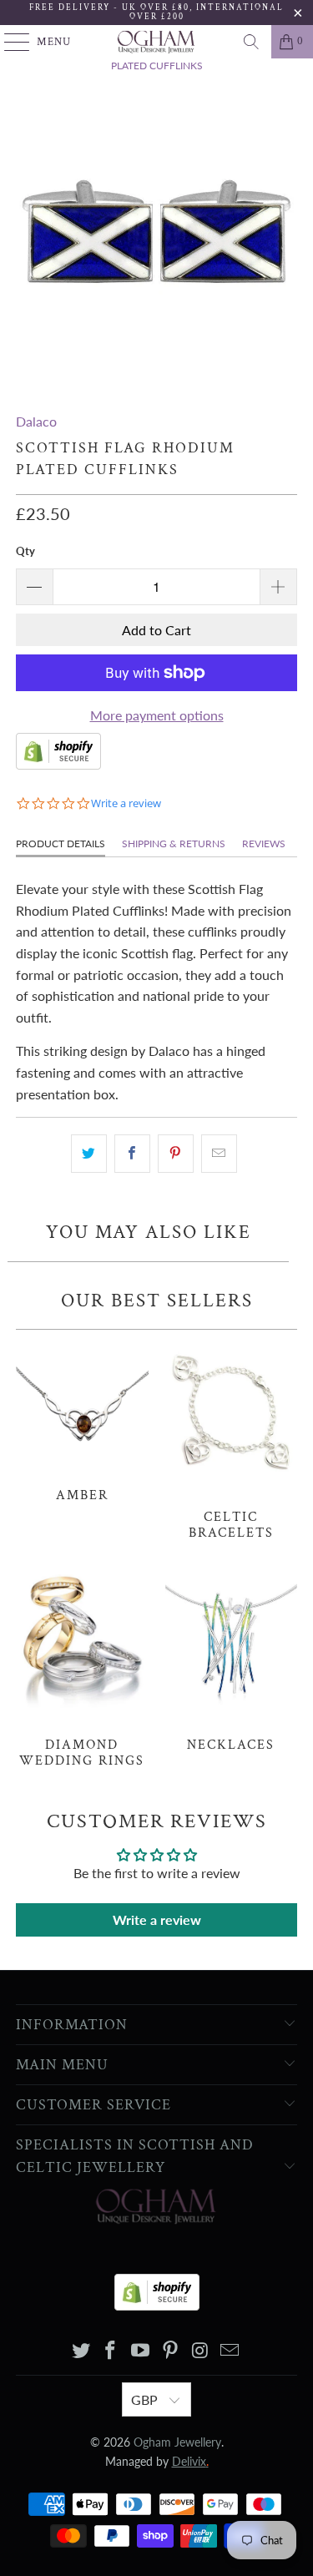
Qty (25, 551)
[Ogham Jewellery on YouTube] (141, 2351)
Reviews (264, 844)
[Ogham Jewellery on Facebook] (111, 2351)
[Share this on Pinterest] (176, 1154)
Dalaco (36, 421)
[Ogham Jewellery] (157, 42)
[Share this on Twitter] (89, 1154)
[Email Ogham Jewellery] (230, 2351)
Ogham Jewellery (177, 2442)
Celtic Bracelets (231, 1440)
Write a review (157, 1919)
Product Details (61, 844)
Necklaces (231, 1659)
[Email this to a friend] (219, 1154)
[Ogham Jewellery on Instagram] (200, 2351)
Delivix (190, 2461)
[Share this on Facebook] (132, 1154)
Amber (82, 1420)
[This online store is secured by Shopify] (58, 764)
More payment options (157, 715)
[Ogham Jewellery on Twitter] (81, 2351)
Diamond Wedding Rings (82, 1667)
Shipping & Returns (174, 844)
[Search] (251, 42)
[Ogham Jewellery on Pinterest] (171, 2351)
